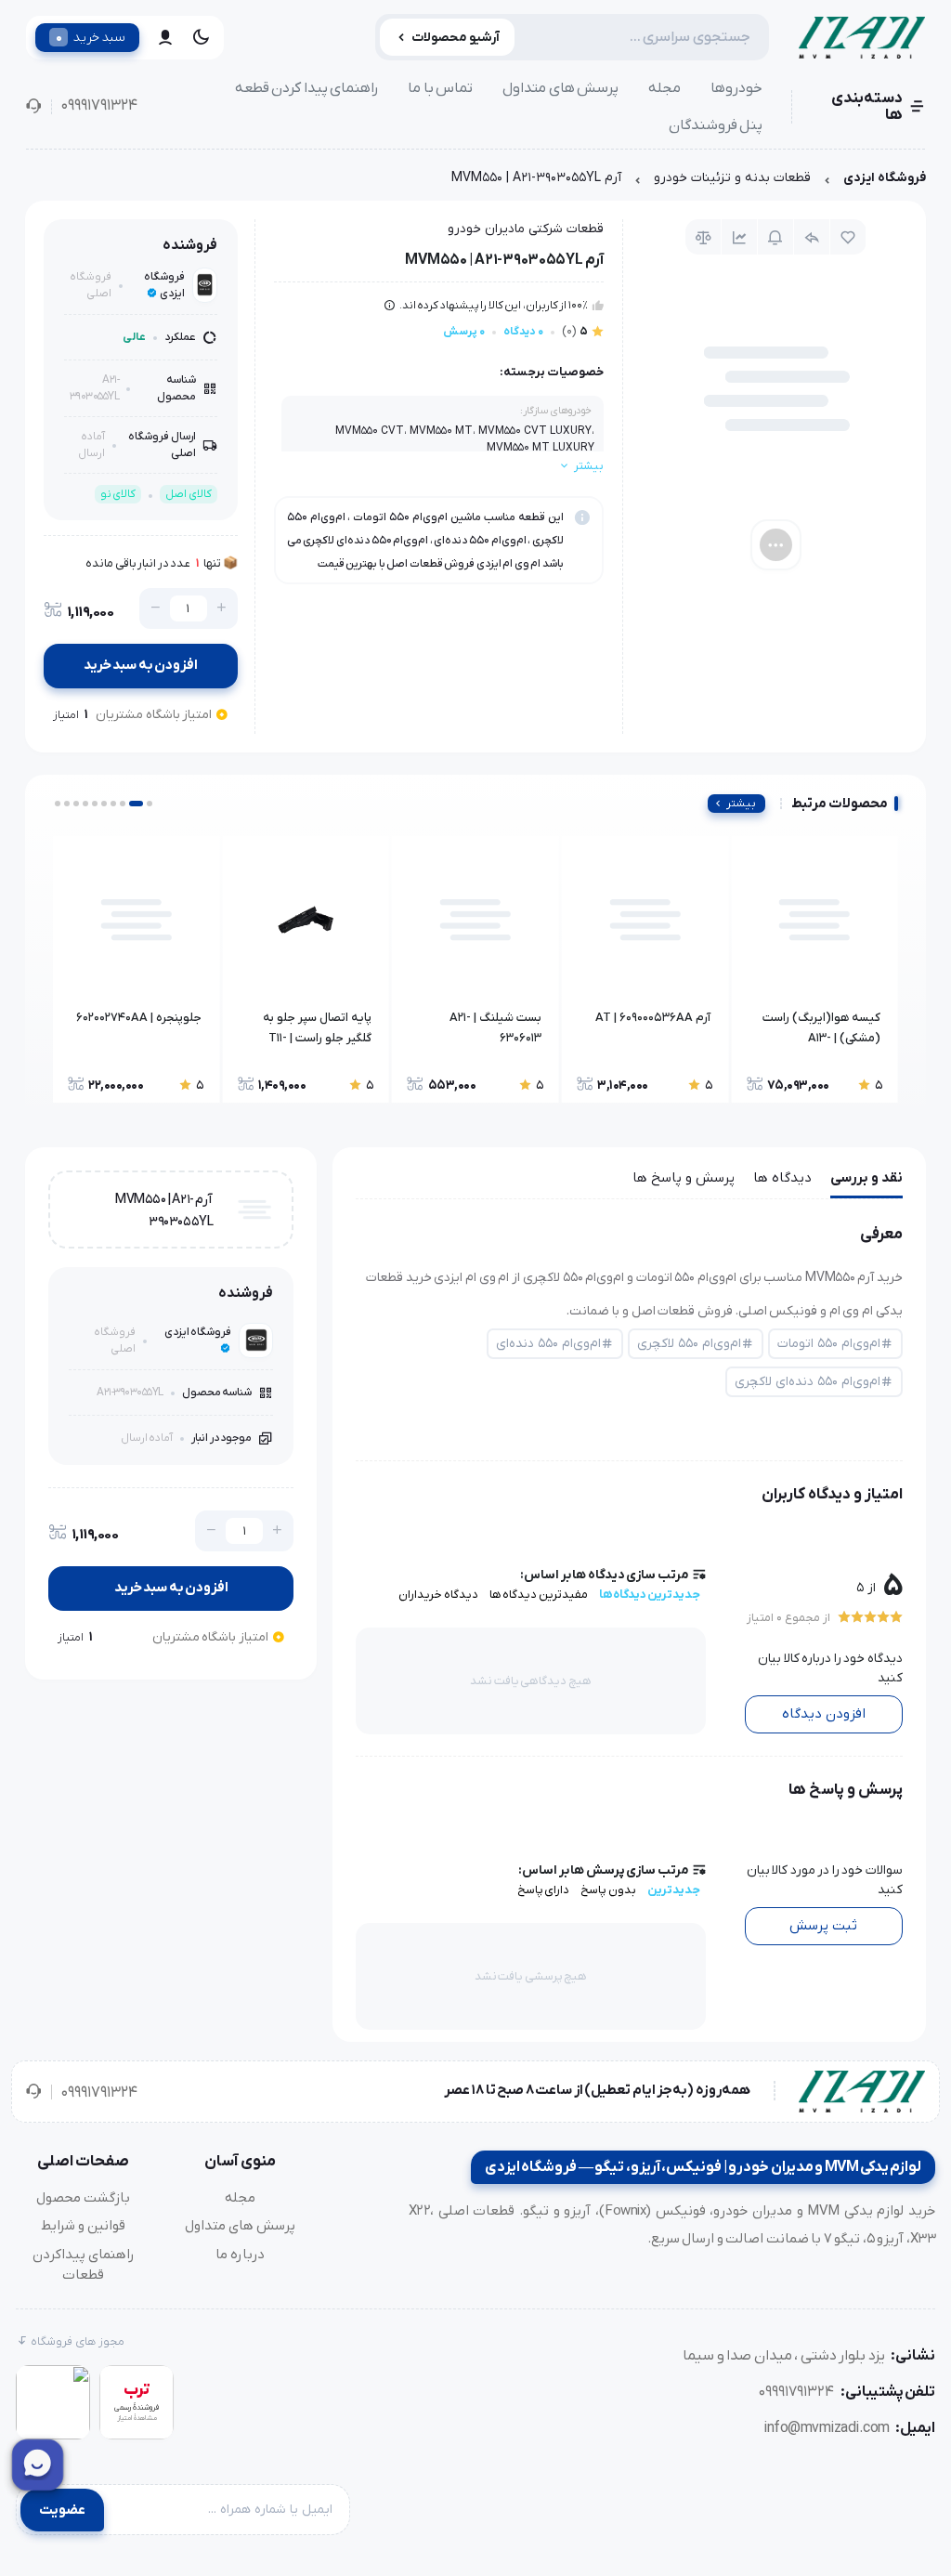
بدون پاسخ (608, 1890)
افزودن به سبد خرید (141, 665)
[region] (475, 183)
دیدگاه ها (782, 1178)
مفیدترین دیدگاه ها (539, 1595)
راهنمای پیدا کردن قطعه (307, 88)
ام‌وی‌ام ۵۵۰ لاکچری (689, 1344)
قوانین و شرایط (83, 2226)
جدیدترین (674, 1890)
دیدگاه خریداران (438, 1595)
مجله (664, 88)
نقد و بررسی (866, 1178)
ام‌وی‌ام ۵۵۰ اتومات (829, 1344)
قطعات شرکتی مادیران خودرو (526, 229)
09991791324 (99, 106)
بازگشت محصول (83, 2198)
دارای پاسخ (544, 1890)
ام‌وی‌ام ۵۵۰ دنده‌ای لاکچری (808, 1382)
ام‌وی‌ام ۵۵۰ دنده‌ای (548, 1344)
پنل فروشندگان (716, 125)
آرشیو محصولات (456, 38)
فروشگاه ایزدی (885, 178)
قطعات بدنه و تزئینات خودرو (732, 178)
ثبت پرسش (823, 1926)
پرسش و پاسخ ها (684, 1178)
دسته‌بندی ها (867, 107)
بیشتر (741, 804)
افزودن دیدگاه (824, 1714)
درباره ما (240, 2255)
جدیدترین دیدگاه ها (650, 1595)
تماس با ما (440, 88)
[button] (150, 804)
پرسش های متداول (560, 88)
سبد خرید (91, 37)
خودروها (736, 88)
